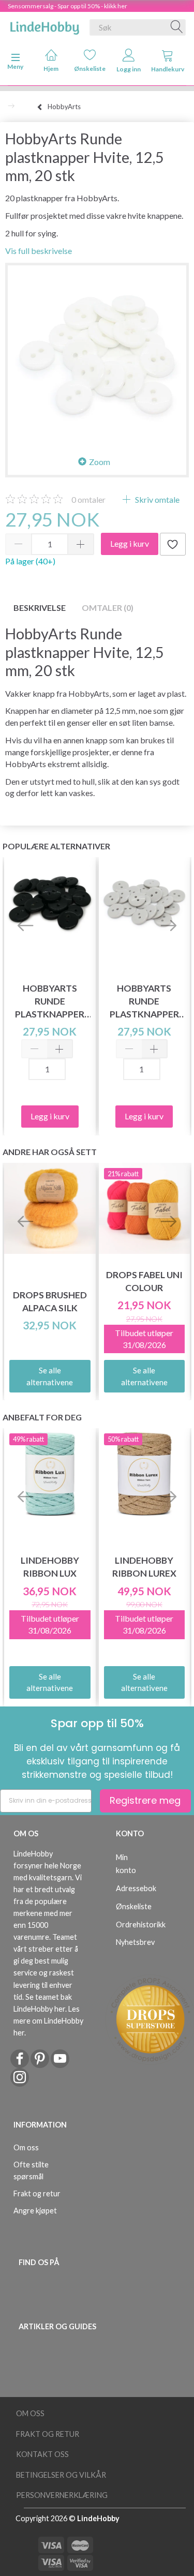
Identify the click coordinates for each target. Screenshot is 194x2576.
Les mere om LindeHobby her (48, 2021)
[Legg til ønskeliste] (173, 544)
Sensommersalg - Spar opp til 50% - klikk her (68, 6)
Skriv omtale (156, 499)
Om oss (26, 2147)
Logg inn (129, 69)
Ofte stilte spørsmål (31, 2170)
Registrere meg (145, 1800)
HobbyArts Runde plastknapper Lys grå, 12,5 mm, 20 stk (144, 1002)
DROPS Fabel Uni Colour (144, 1281)
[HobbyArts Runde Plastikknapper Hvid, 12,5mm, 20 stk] (97, 355)
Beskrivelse (40, 608)
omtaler (88, 499)
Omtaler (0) (108, 608)
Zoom (100, 462)
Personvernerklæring (62, 2495)
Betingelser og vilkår (61, 2475)
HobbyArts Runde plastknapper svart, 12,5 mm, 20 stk (50, 1002)
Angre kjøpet (35, 2211)
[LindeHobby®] (44, 25)
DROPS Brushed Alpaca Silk (50, 1301)
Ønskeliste (90, 69)
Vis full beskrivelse (39, 251)
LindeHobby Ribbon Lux (50, 1567)
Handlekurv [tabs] (168, 69)
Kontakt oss (42, 2454)
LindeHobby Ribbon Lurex (144, 1567)
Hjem (51, 69)
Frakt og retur (37, 2193)
